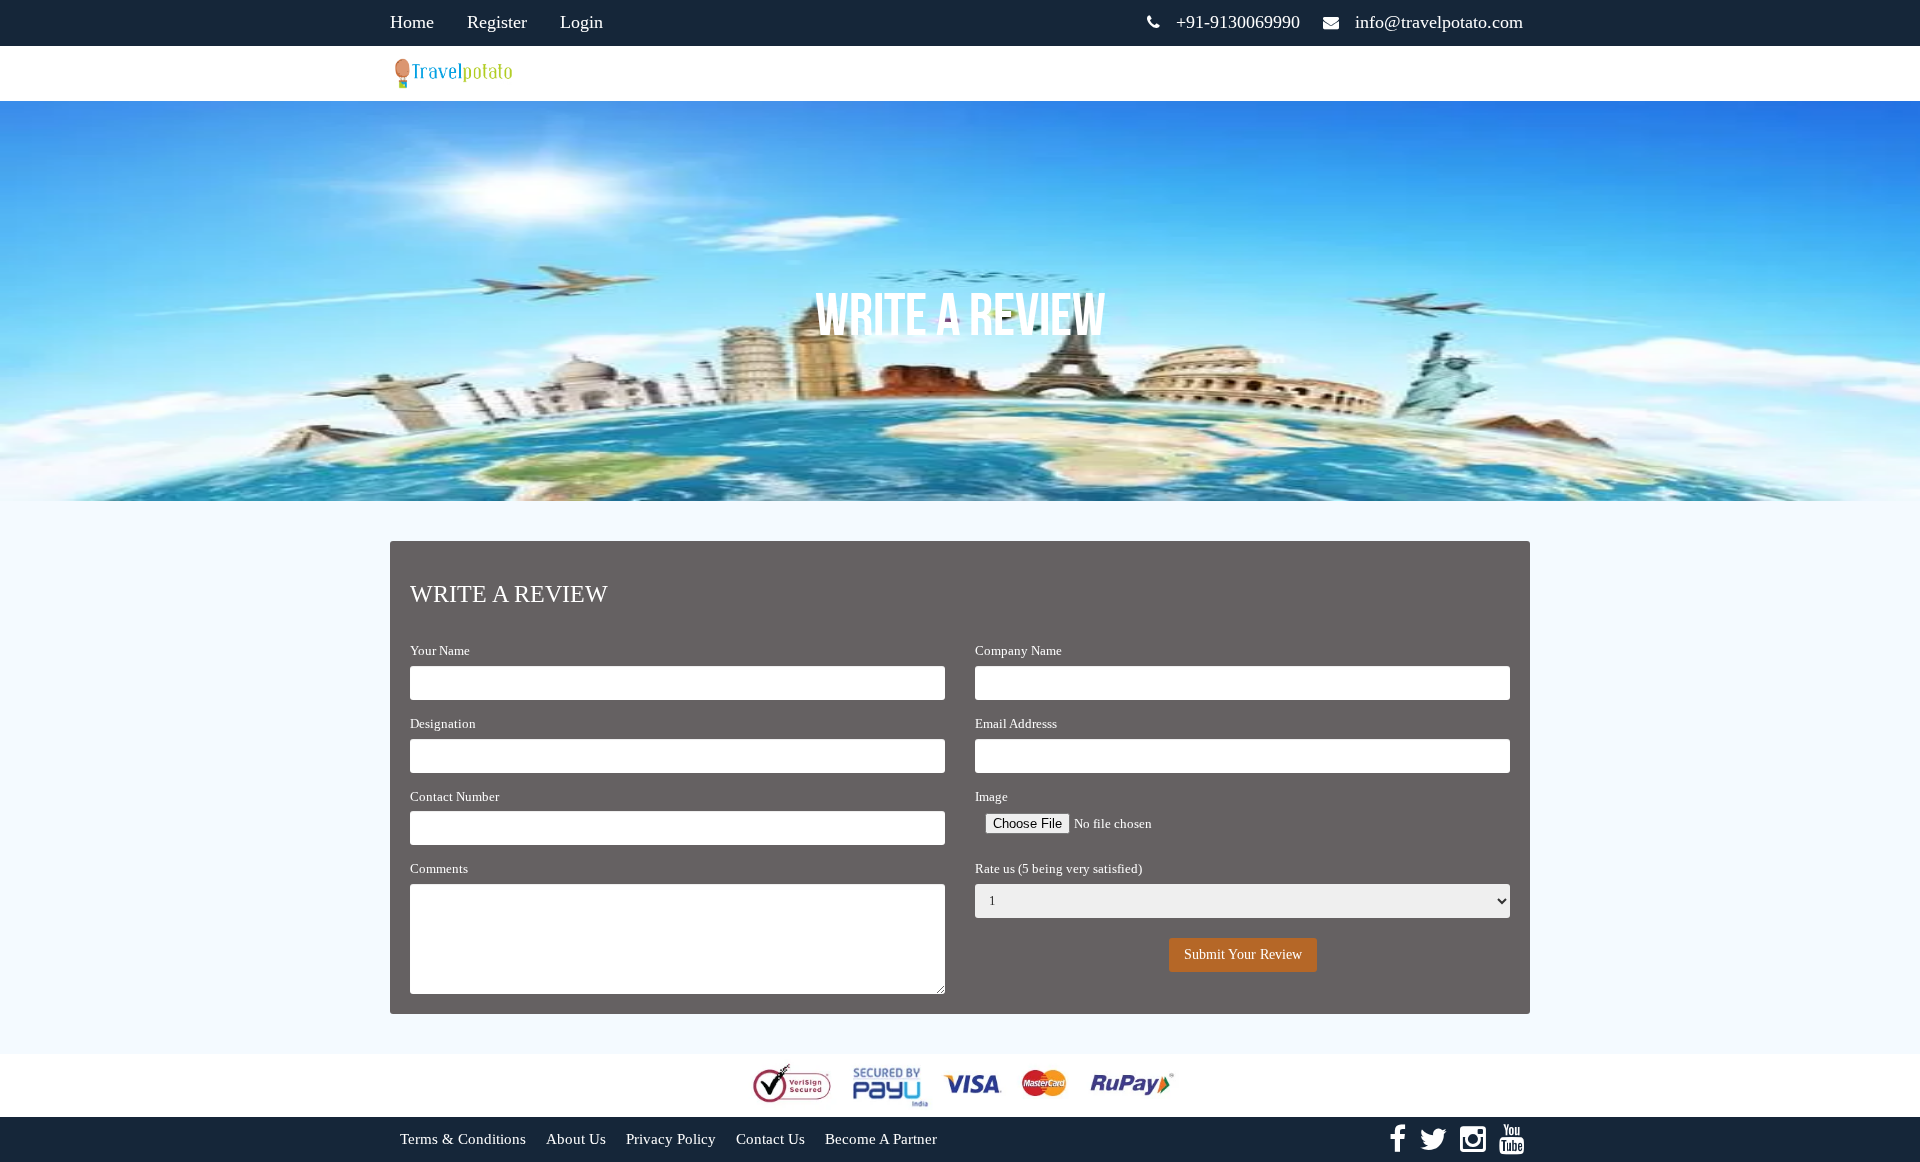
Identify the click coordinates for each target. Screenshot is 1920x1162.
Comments (439, 868)
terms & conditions (463, 1139)
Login (581, 22)
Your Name (440, 650)
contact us (770, 1139)
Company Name (1018, 650)
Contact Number (454, 796)
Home (412, 22)
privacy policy (671, 1139)
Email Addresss (1016, 723)
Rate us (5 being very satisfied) (1058, 868)
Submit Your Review (1243, 954)
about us (576, 1139)
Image (991, 796)
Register (497, 22)
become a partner (881, 1139)
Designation (443, 723)
